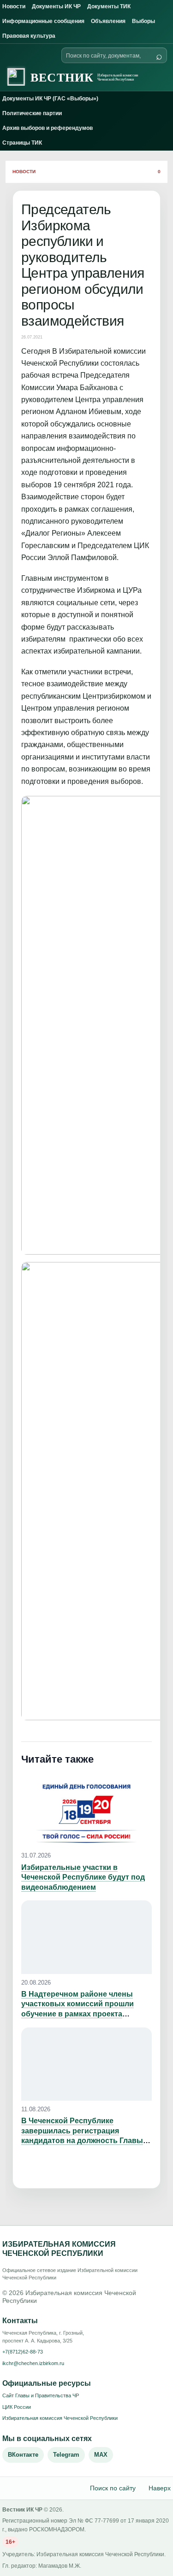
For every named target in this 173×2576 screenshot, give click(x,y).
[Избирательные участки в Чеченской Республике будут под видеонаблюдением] (86, 1810)
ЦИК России (17, 2407)
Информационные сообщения (43, 21)
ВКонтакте (23, 2455)
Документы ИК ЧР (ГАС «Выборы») (50, 99)
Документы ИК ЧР (56, 6)
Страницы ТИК (22, 143)
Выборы (143, 21)
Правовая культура (29, 36)
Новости (14, 6)
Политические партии (32, 113)
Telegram (66, 2455)
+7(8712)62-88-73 (23, 2352)
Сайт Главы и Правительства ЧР (41, 2395)
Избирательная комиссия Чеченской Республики (60, 2418)
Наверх (160, 2488)
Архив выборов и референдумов (48, 128)
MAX (101, 2455)
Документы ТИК (109, 6)
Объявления (108, 21)
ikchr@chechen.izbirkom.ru (33, 2363)
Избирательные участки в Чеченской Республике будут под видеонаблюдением (83, 1877)
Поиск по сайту (113, 2488)
